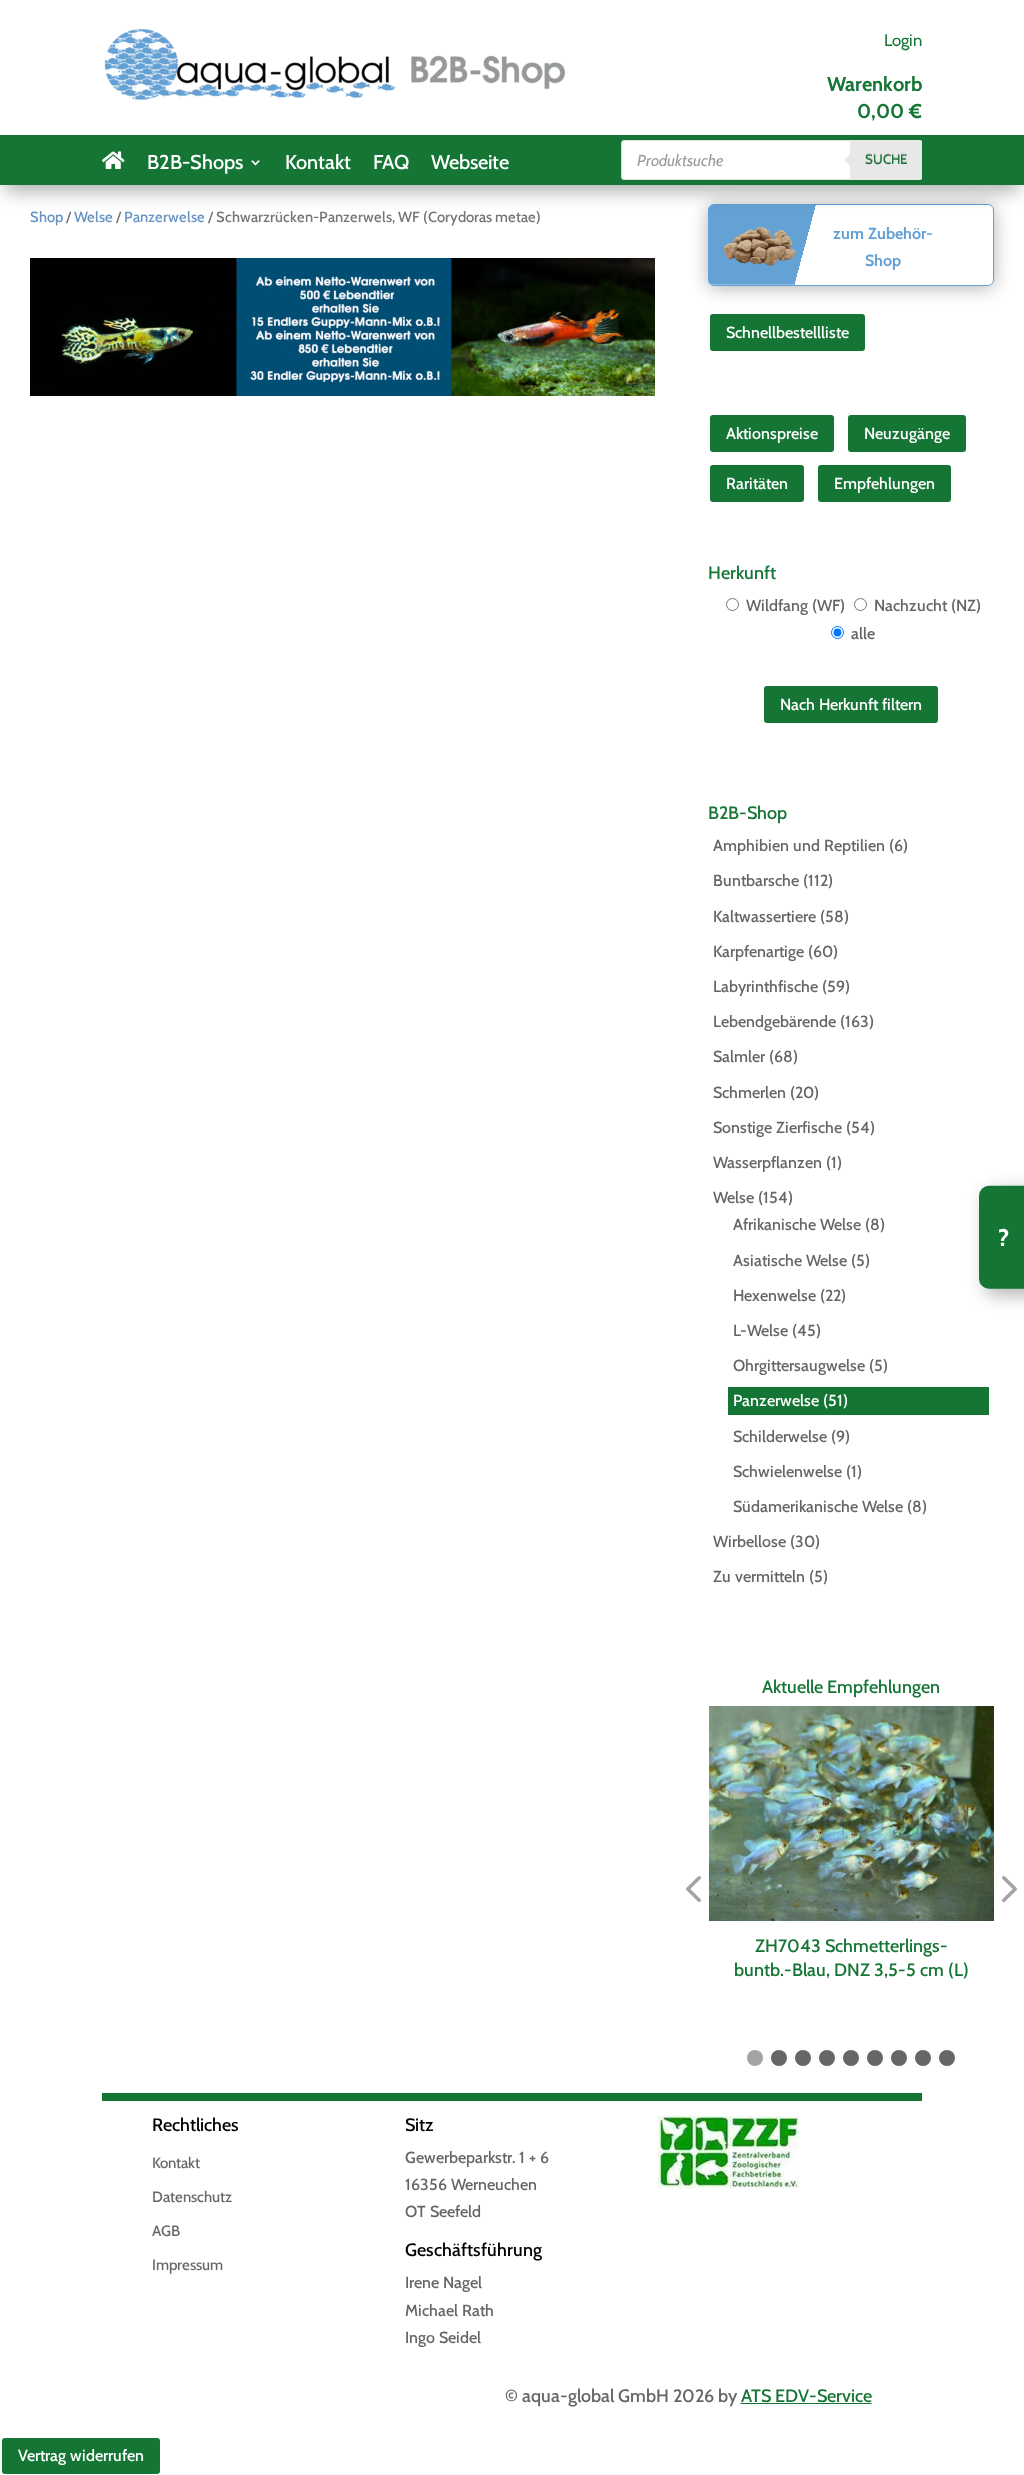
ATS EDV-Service (806, 2396)
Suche (886, 159)
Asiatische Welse (790, 1260)
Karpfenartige (758, 951)
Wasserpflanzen (767, 1162)
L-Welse (760, 1330)
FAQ (391, 164)
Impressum (187, 2266)
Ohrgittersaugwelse (799, 1365)
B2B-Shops (195, 164)
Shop (46, 217)
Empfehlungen (884, 483)
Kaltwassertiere (764, 916)
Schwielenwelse (787, 1471)
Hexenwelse (774, 1295)
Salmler (739, 1056)
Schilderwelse (780, 1436)
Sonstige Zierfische (777, 1127)
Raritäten (757, 483)
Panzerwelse (164, 217)
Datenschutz (192, 2198)
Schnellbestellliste (787, 332)
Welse (93, 217)
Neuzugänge (907, 433)
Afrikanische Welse (797, 1224)
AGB (166, 2232)
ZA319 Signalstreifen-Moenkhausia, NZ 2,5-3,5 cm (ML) (864, 1957)
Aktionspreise (772, 433)
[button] (693, 1889)
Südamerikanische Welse (818, 1506)
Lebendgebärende (774, 1021)
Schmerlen (749, 1092)
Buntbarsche (756, 880)
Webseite (470, 164)
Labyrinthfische (765, 986)
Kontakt (318, 164)
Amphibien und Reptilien (799, 845)
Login (903, 40)
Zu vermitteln (759, 1576)
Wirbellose (749, 1541)
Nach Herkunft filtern (851, 704)
